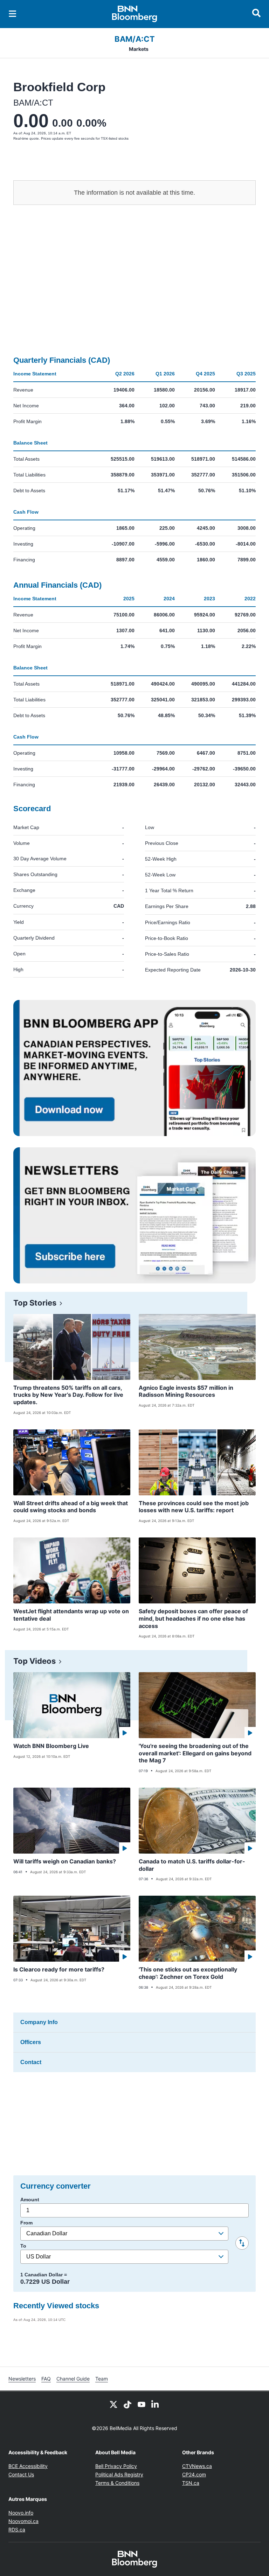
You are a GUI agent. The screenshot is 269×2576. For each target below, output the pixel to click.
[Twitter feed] (113, 2404)
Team (102, 2379)
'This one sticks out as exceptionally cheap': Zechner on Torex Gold (188, 1973)
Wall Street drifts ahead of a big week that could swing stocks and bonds (71, 1507)
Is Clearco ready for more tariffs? (59, 1969)
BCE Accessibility (28, 2466)
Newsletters (22, 2379)
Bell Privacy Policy (116, 2466)
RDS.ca (17, 2530)
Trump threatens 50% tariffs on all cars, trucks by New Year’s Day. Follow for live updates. (68, 1395)
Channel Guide (73, 2379)
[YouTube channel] (142, 2404)
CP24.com (194, 2474)
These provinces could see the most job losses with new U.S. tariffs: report (194, 1507)
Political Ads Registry (119, 2474)
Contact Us (21, 2474)
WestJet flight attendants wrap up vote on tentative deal (71, 1615)
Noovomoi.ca (23, 2521)
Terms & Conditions (117, 2483)
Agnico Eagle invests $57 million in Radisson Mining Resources (186, 1391)
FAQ (46, 2379)
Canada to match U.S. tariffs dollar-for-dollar (192, 1865)
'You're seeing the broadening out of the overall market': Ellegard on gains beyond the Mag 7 (195, 1753)
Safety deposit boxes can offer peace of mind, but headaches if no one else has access (193, 1619)
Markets (139, 49)
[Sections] (13, 14)
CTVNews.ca (197, 2466)
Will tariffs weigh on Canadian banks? (65, 1861)
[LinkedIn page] (156, 2404)
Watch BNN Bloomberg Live (51, 1746)
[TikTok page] (127, 2404)
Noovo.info (21, 2513)
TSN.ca (191, 2483)
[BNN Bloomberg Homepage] (135, 14)
